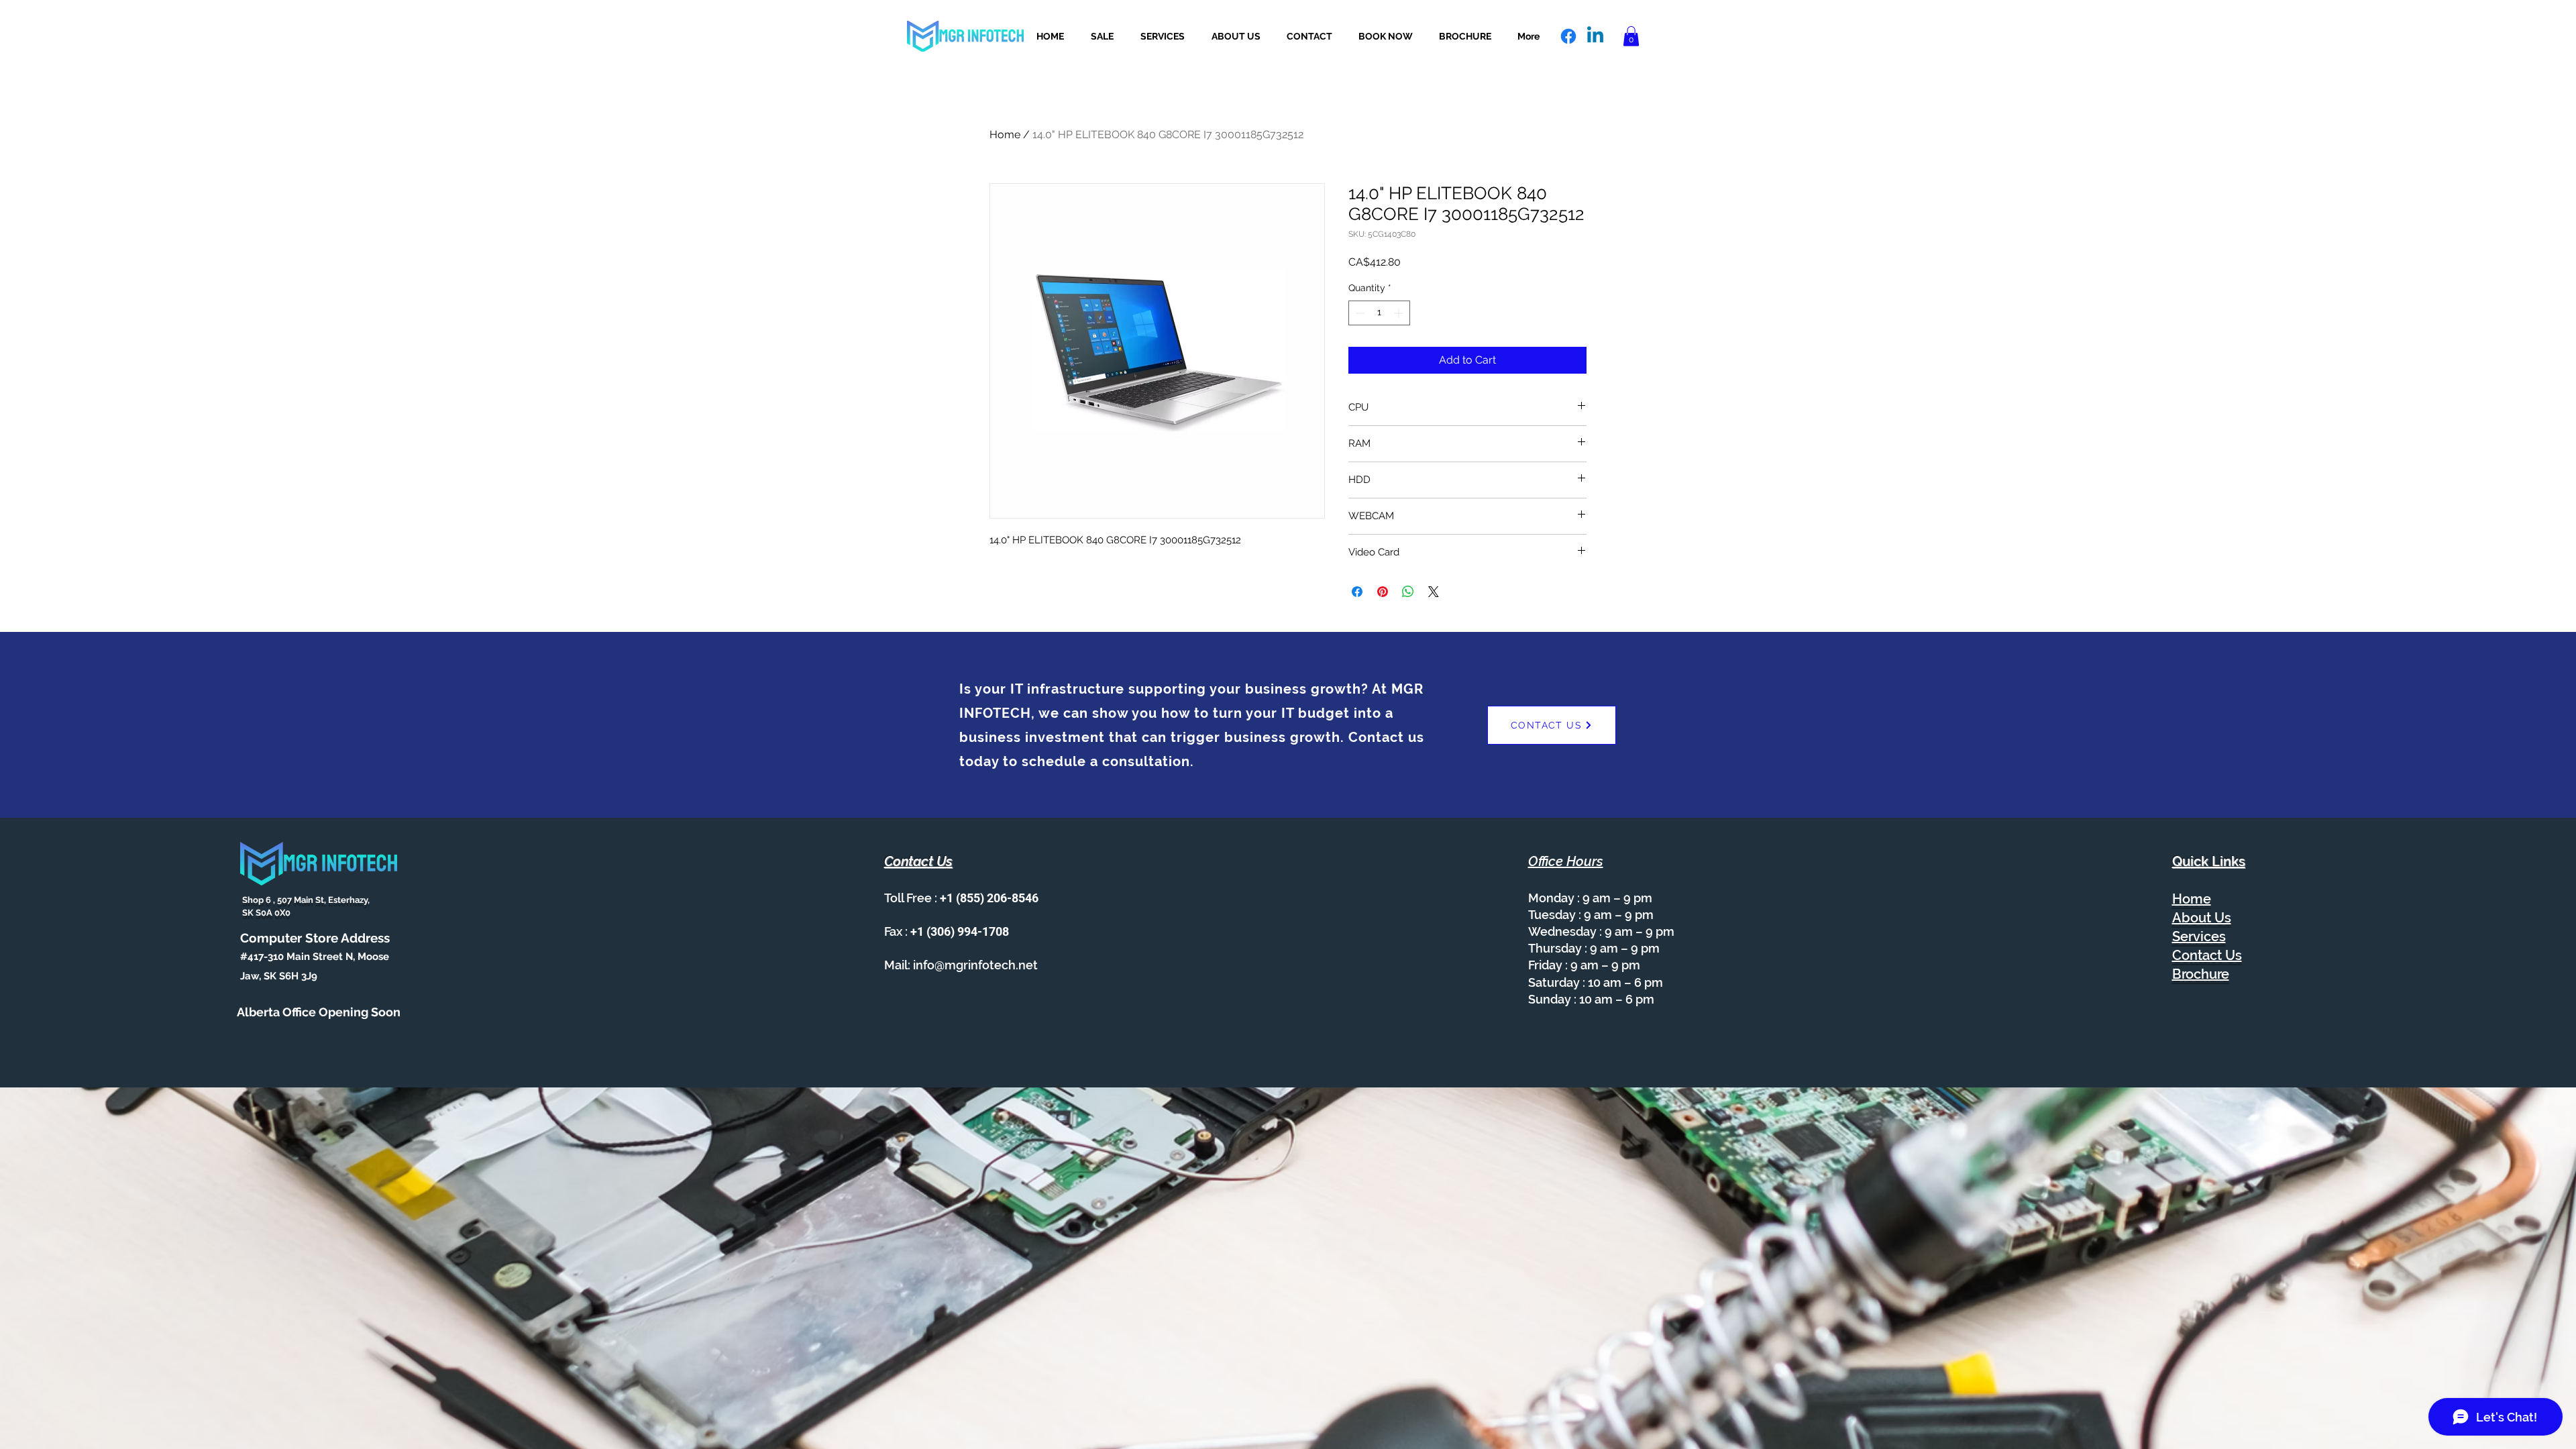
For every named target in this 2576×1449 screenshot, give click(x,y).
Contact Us (2207, 955)
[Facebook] (1568, 36)
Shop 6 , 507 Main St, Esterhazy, (305, 900)
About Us (2202, 918)
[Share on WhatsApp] (1408, 592)
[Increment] (1400, 313)
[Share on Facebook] (1357, 592)
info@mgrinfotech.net (975, 965)
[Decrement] (1359, 313)
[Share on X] (1434, 592)
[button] (1631, 36)
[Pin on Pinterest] (1383, 592)
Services (2199, 936)
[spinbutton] (1379, 313)
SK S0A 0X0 (265, 913)
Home (1005, 135)
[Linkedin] (1595, 36)
